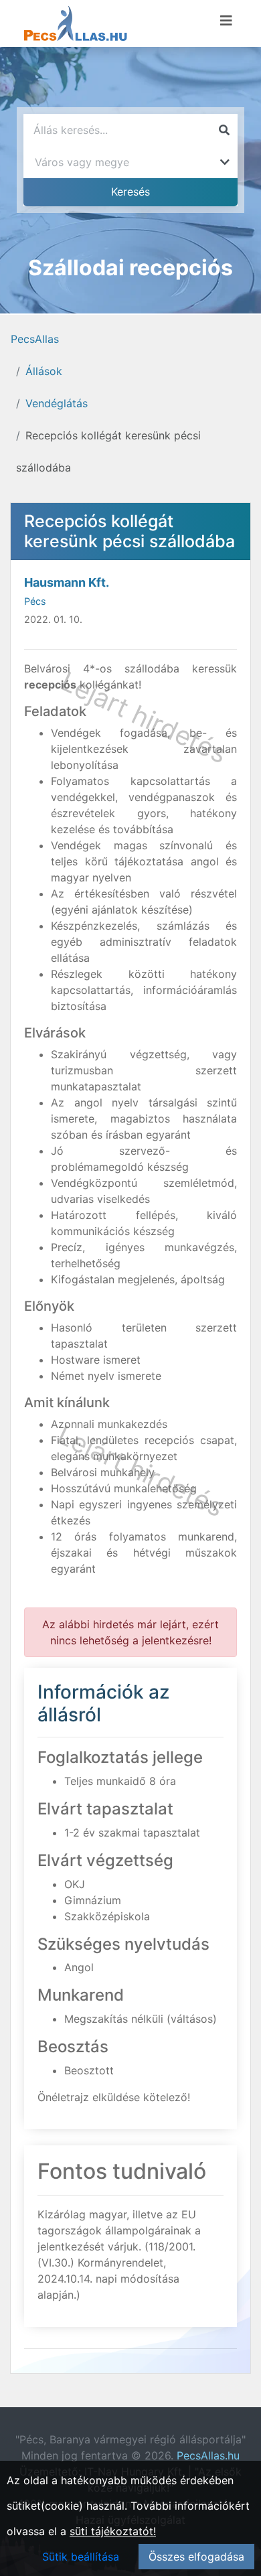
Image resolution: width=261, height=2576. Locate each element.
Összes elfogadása (196, 2557)
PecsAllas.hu (208, 2455)
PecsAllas (35, 339)
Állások (44, 371)
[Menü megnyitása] (226, 21)
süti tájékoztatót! (113, 2531)
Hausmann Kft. (67, 582)
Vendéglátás (57, 403)
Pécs (35, 601)
